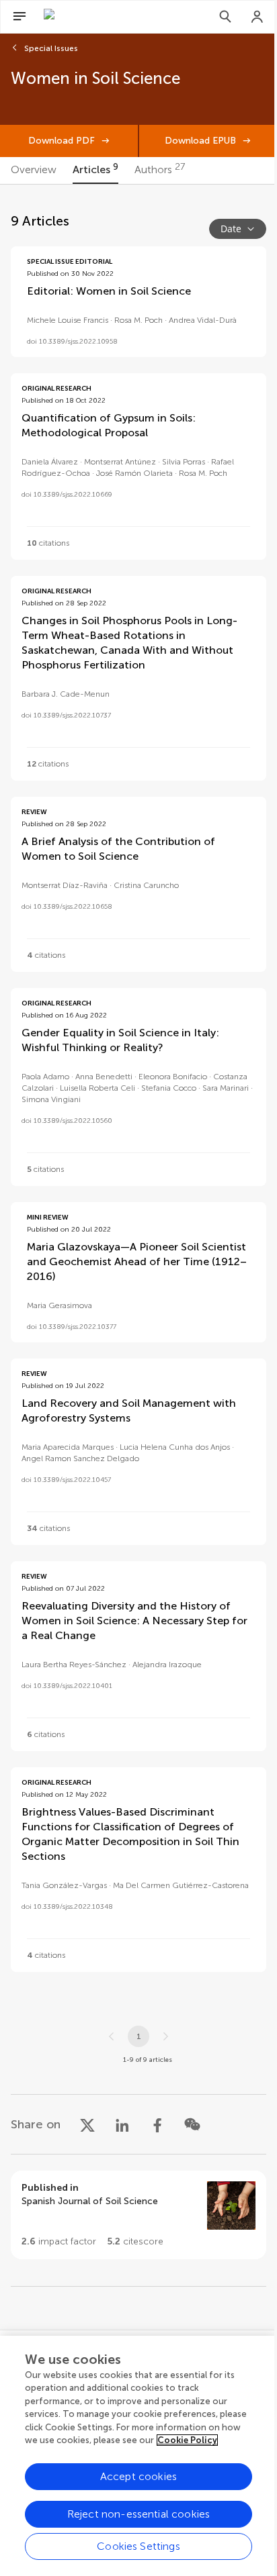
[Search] (225, 17)
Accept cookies (138, 2476)
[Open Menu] (19, 17)
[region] (138, 2456)
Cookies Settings (138, 2546)
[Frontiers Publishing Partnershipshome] (118, 17)
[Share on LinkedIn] (122, 2124)
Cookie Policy (187, 2440)
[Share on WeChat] (192, 2124)
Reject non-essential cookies (138, 2514)
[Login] (258, 17)
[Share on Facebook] (157, 2124)
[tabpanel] (138, 1257)
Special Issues (51, 48)
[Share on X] (87, 2124)
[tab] (34, 170)
